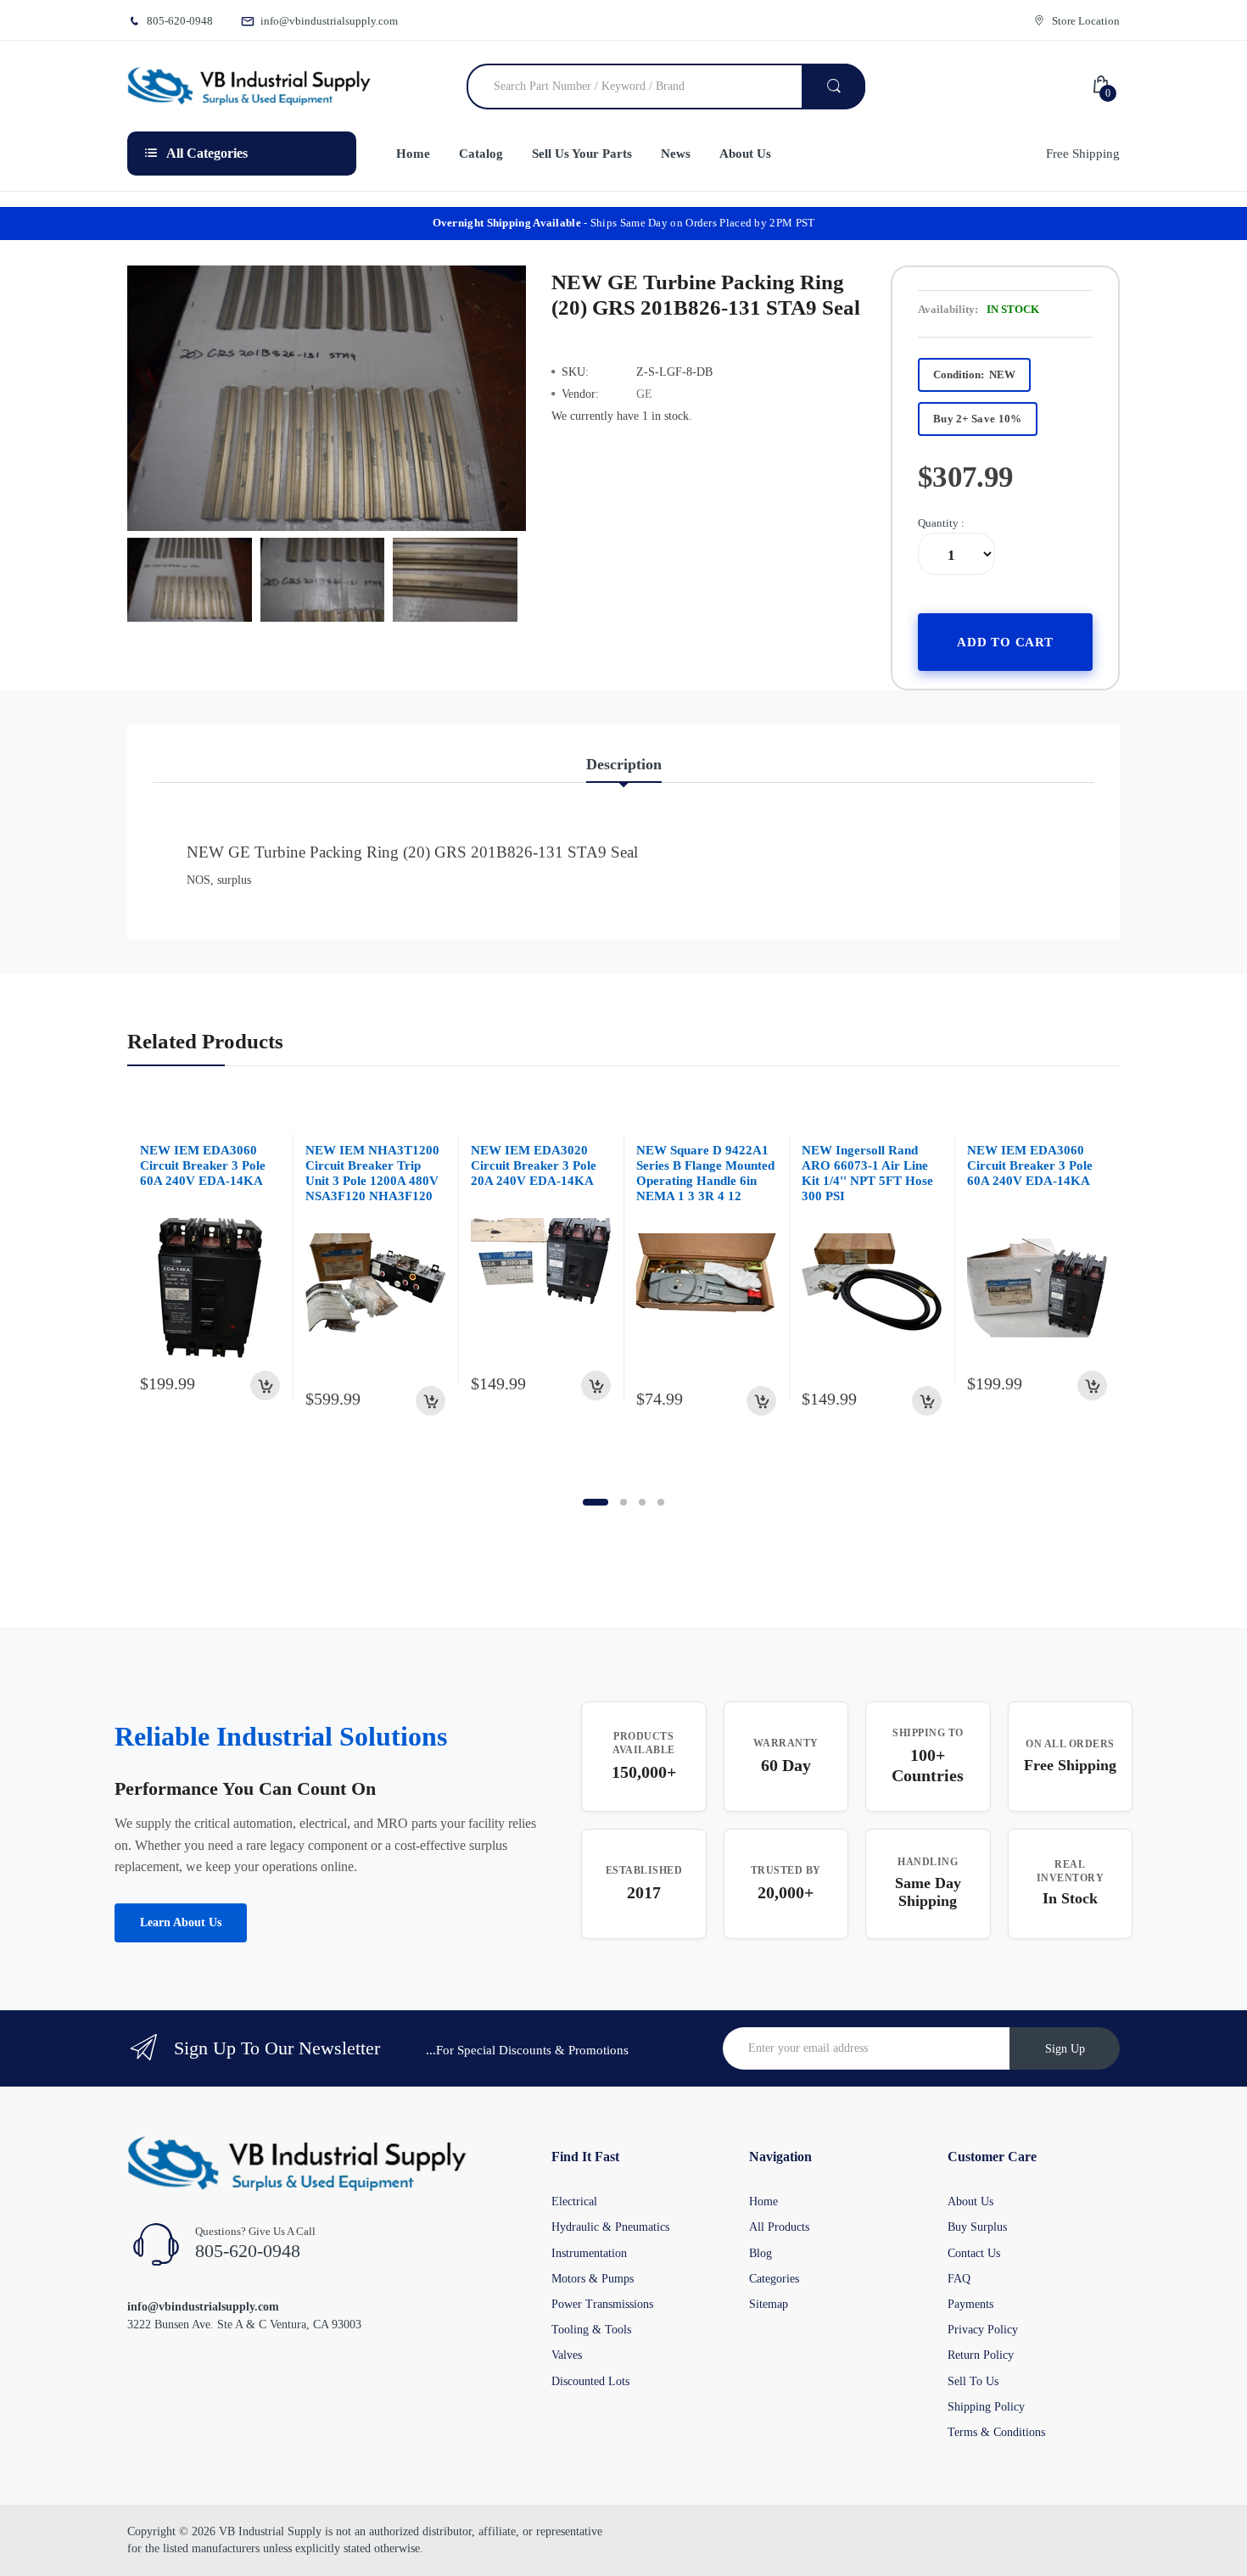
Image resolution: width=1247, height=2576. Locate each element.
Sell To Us (973, 2381)
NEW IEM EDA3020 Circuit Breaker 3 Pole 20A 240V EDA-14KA (534, 1165)
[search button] (833, 87)
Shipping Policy (986, 2407)
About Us (970, 2202)
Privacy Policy (983, 2330)
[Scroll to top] (18, 2550)
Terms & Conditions (996, 2432)
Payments (970, 2304)
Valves (567, 2355)
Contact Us (974, 2253)
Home (763, 2202)
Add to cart (1005, 642)
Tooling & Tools (591, 2330)
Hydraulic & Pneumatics (610, 2227)
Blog (761, 2253)
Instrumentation (589, 2253)
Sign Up (1065, 2049)
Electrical (574, 2202)
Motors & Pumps (593, 2279)
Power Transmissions (602, 2304)
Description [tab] (624, 764)
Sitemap (769, 2304)
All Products (779, 2227)
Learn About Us (181, 1922)
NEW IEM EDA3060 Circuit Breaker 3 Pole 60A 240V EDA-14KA (203, 1165)
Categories (774, 2279)
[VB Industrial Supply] (249, 87)
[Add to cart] (265, 1386)
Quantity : (941, 523)
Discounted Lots (590, 2381)
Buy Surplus (977, 2227)
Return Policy (981, 2355)
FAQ (959, 2279)
